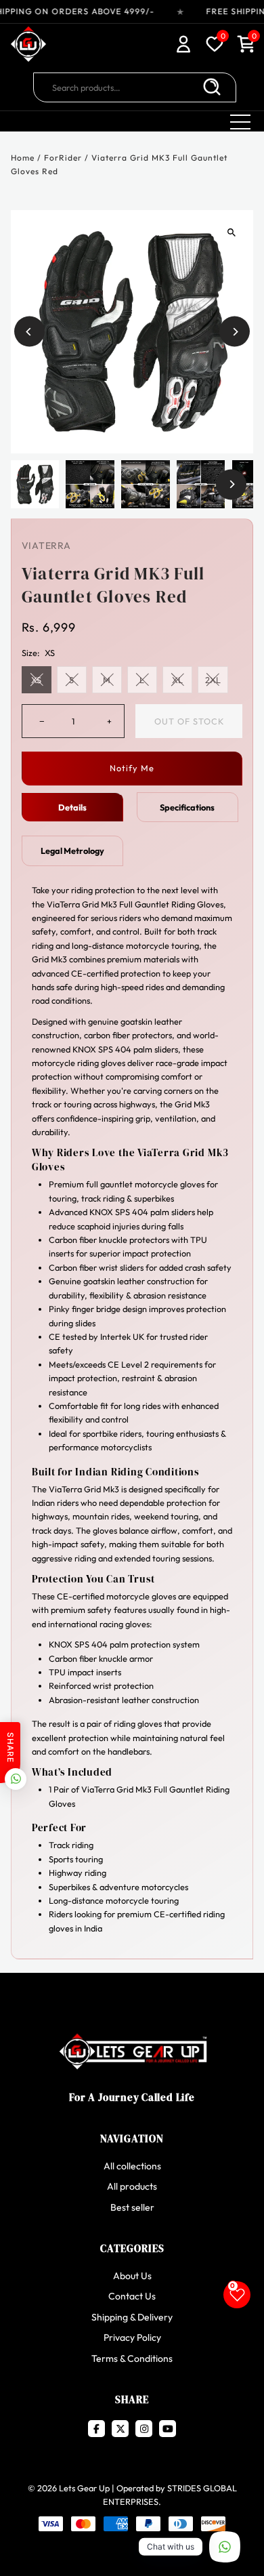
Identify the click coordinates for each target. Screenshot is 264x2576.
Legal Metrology (72, 851)
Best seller (132, 2207)
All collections (132, 2166)
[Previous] (29, 332)
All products (132, 2186)
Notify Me (132, 768)
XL (177, 680)
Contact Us (132, 2296)
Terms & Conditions (132, 2358)
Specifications (187, 807)
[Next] (235, 332)
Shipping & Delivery (132, 2317)
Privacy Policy (132, 2337)
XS (36, 680)
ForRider (63, 158)
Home (23, 158)
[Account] (183, 46)
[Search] (212, 87)
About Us (132, 2276)
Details (72, 807)
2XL (213, 680)
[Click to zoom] (231, 232)
